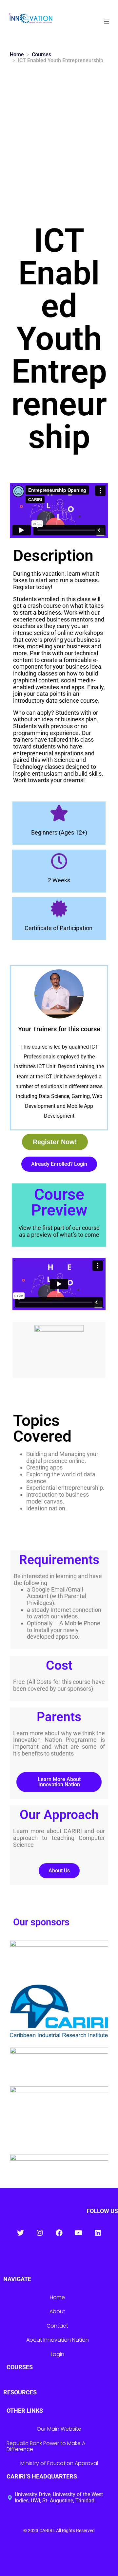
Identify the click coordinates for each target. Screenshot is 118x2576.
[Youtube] (79, 2233)
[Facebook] (59, 2233)
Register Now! (55, 1142)
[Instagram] (40, 2233)
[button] (107, 22)
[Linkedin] (98, 2233)
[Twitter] (20, 2233)
